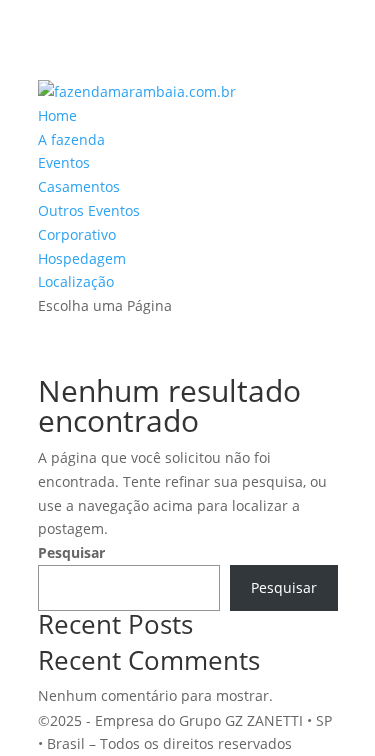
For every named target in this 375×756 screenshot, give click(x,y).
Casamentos (79, 186)
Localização (76, 281)
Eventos (64, 162)
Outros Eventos (89, 210)
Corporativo (77, 234)
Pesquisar (71, 552)
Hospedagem (82, 258)
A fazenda (71, 139)
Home (57, 115)
